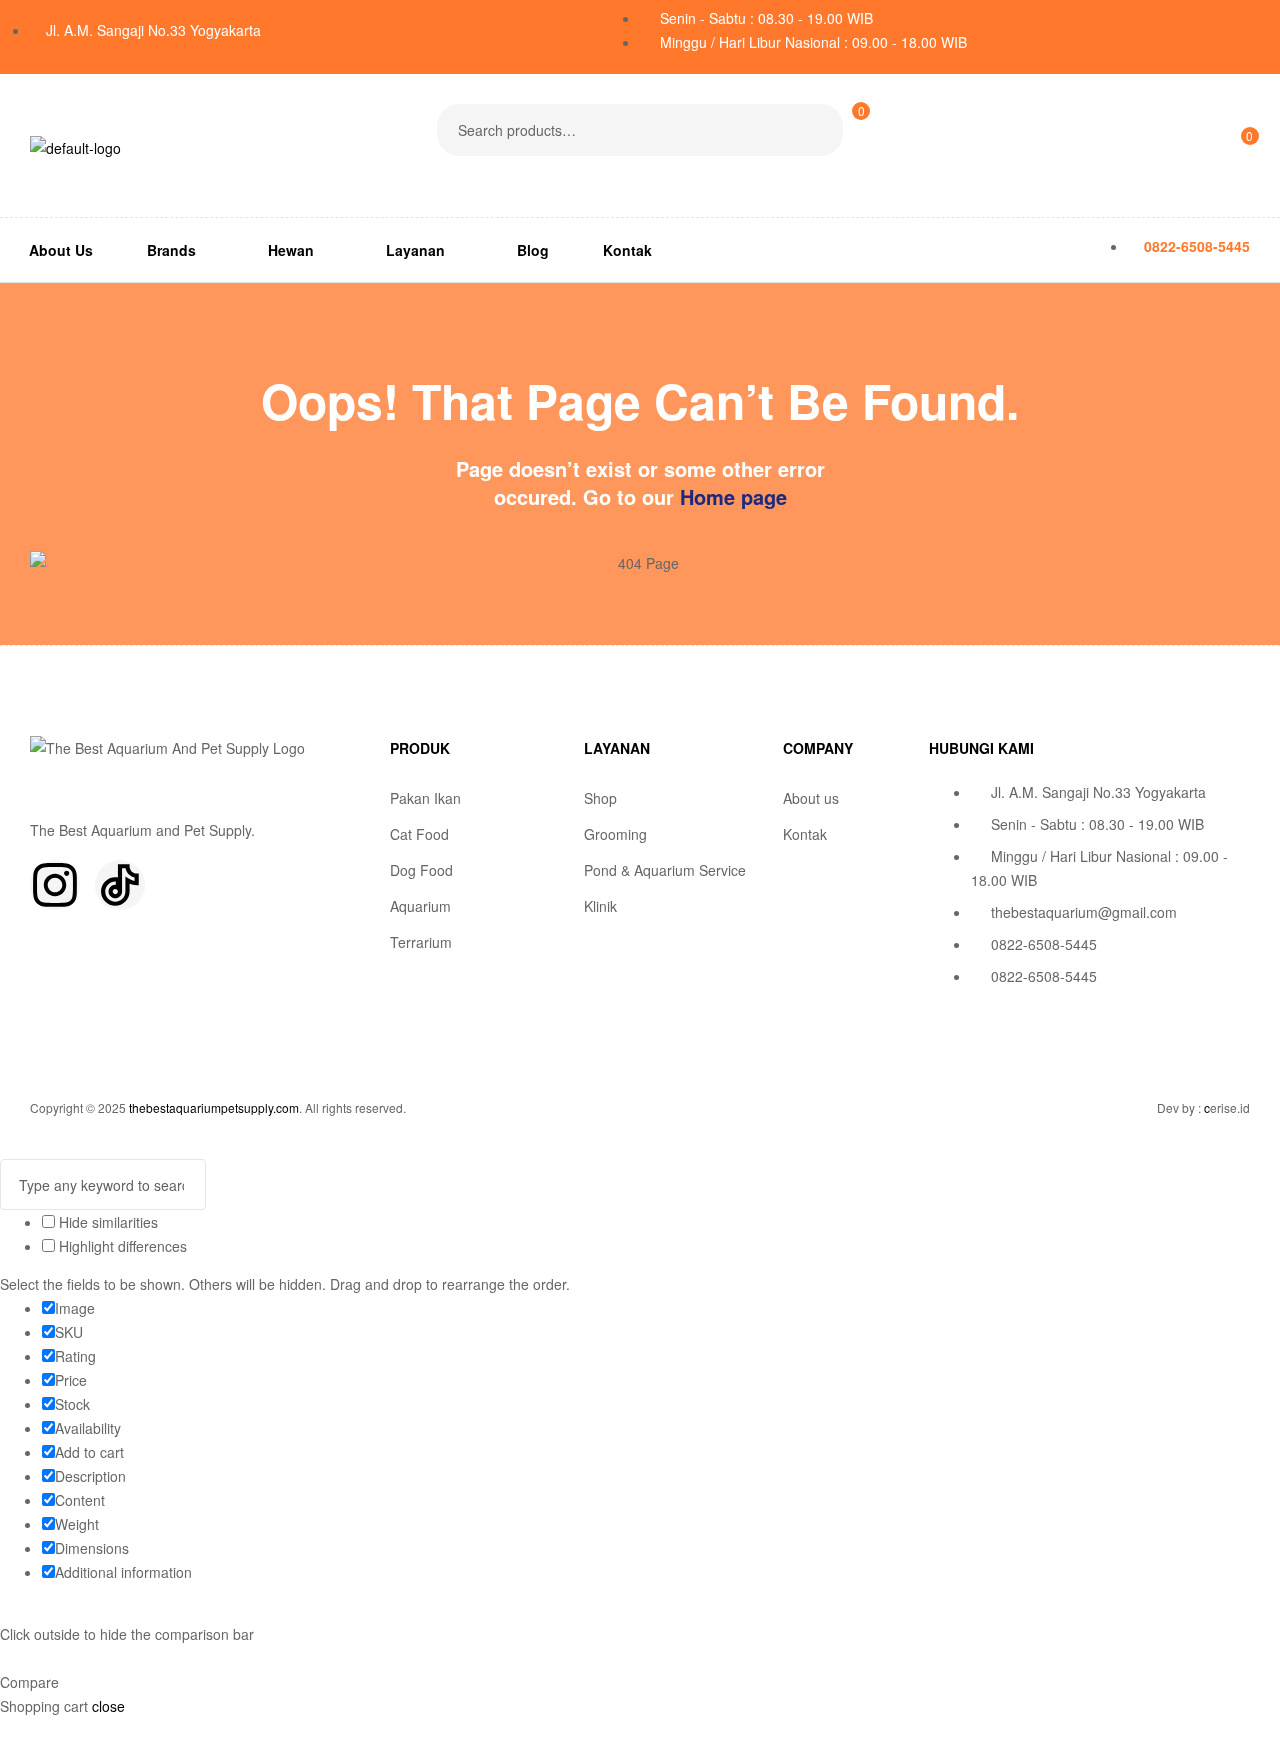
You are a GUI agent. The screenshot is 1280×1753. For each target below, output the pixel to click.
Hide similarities (106, 1222)
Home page (733, 496)
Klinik (600, 906)
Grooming (615, 834)
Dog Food (421, 870)
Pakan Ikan (425, 798)
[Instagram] (55, 885)
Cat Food (419, 834)
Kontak (805, 834)
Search (815, 130)
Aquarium (420, 906)
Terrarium (421, 942)
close (108, 1706)
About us (811, 798)
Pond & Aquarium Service (665, 870)
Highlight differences (121, 1246)
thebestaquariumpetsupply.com (214, 1107)
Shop (600, 798)
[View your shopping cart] (851, 172)
